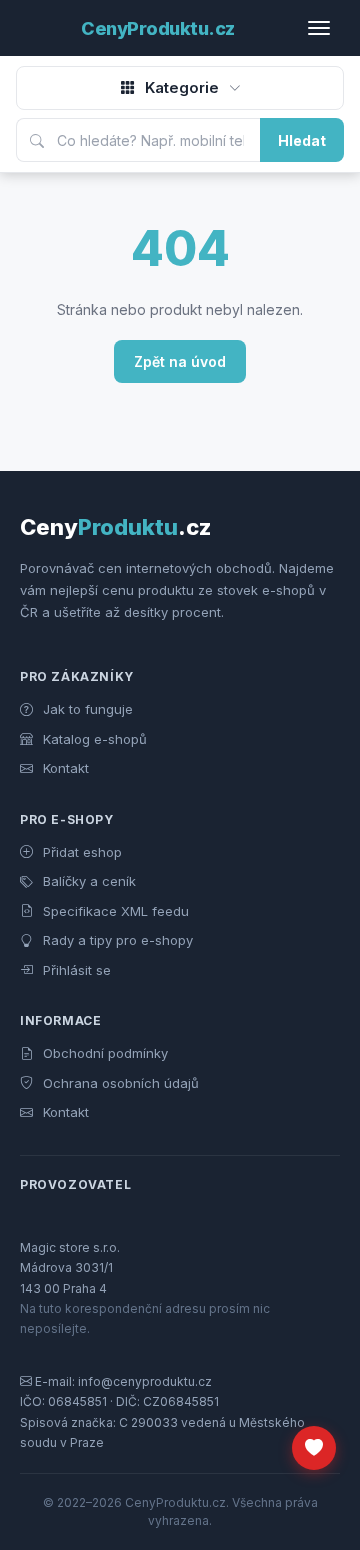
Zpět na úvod (180, 361)
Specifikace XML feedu (114, 911)
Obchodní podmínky (103, 1053)
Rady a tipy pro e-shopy (116, 940)
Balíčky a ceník (87, 881)
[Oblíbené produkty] (314, 1448)
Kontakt (64, 768)
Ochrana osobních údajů (119, 1083)
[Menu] (326, 28)
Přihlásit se (75, 970)
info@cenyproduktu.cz (145, 1381)
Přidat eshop (80, 852)
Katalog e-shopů (93, 739)
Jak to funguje (86, 709)
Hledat (302, 140)
